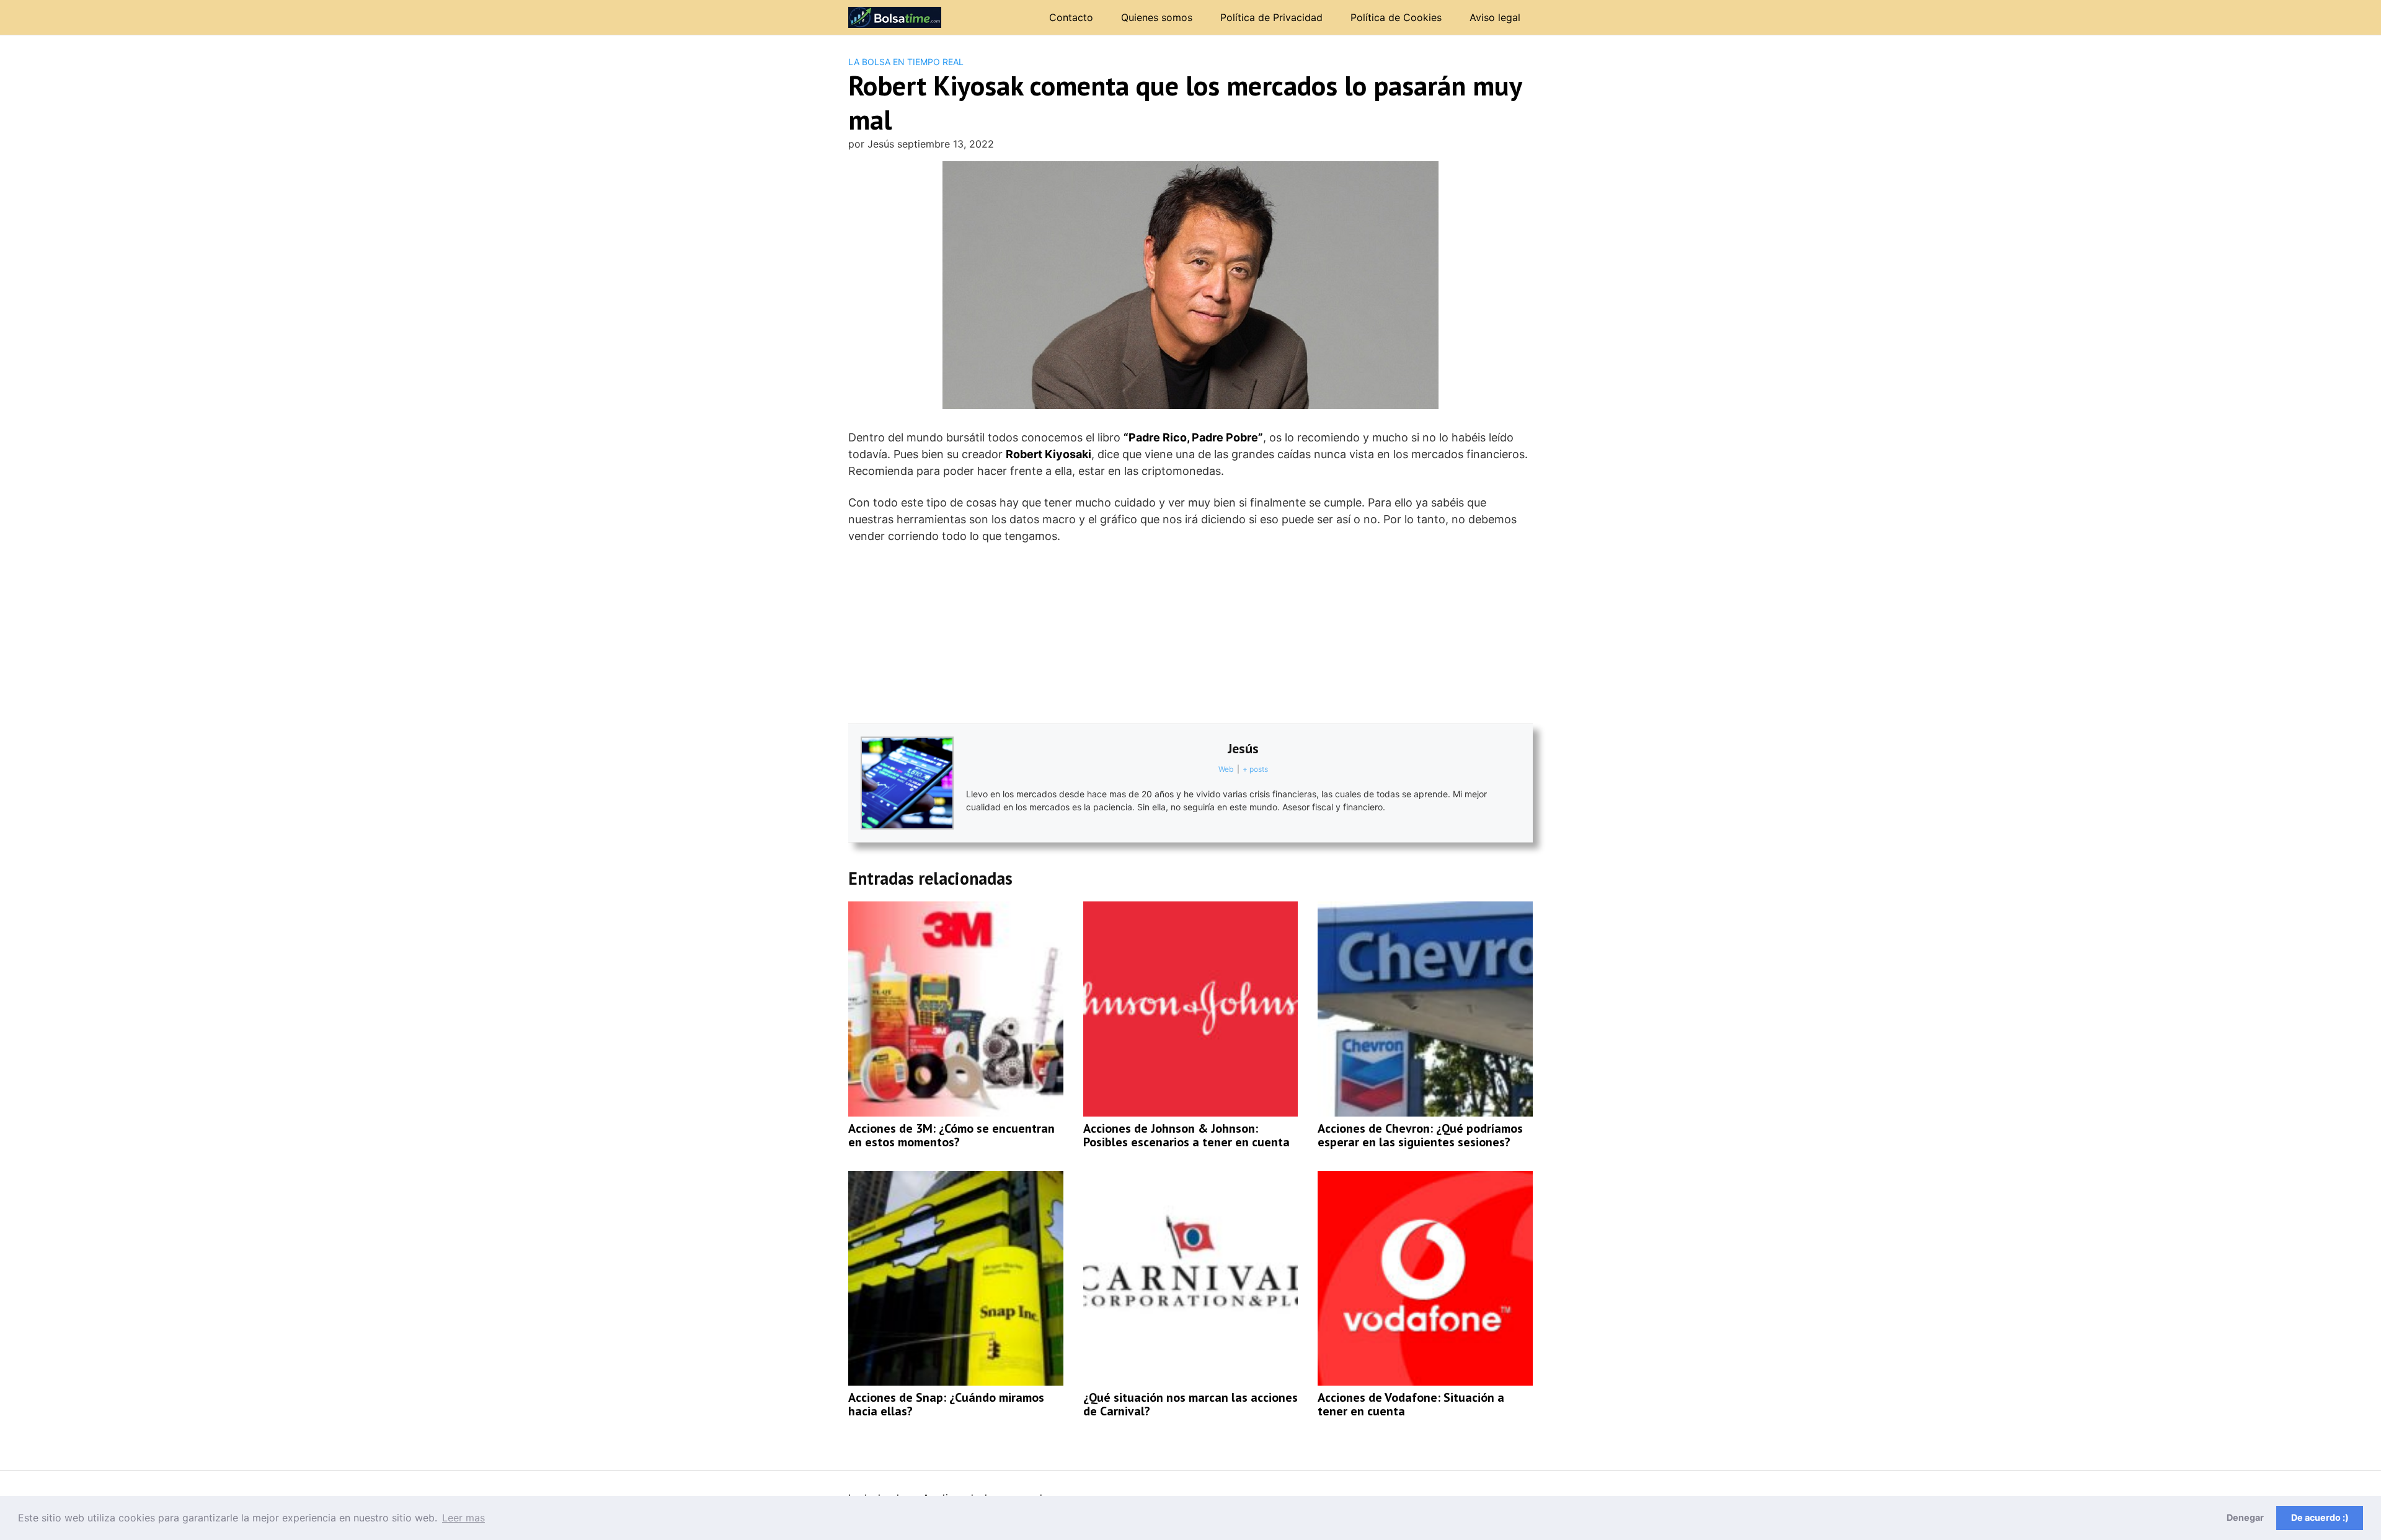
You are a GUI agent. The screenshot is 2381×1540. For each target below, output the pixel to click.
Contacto (1071, 17)
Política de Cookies (1396, 17)
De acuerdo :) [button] (2320, 1517)
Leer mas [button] (463, 1518)
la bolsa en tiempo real (906, 62)
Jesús (1243, 748)
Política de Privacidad (1271, 17)
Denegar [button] (2245, 1517)
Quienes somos (1157, 17)
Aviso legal (1495, 17)
